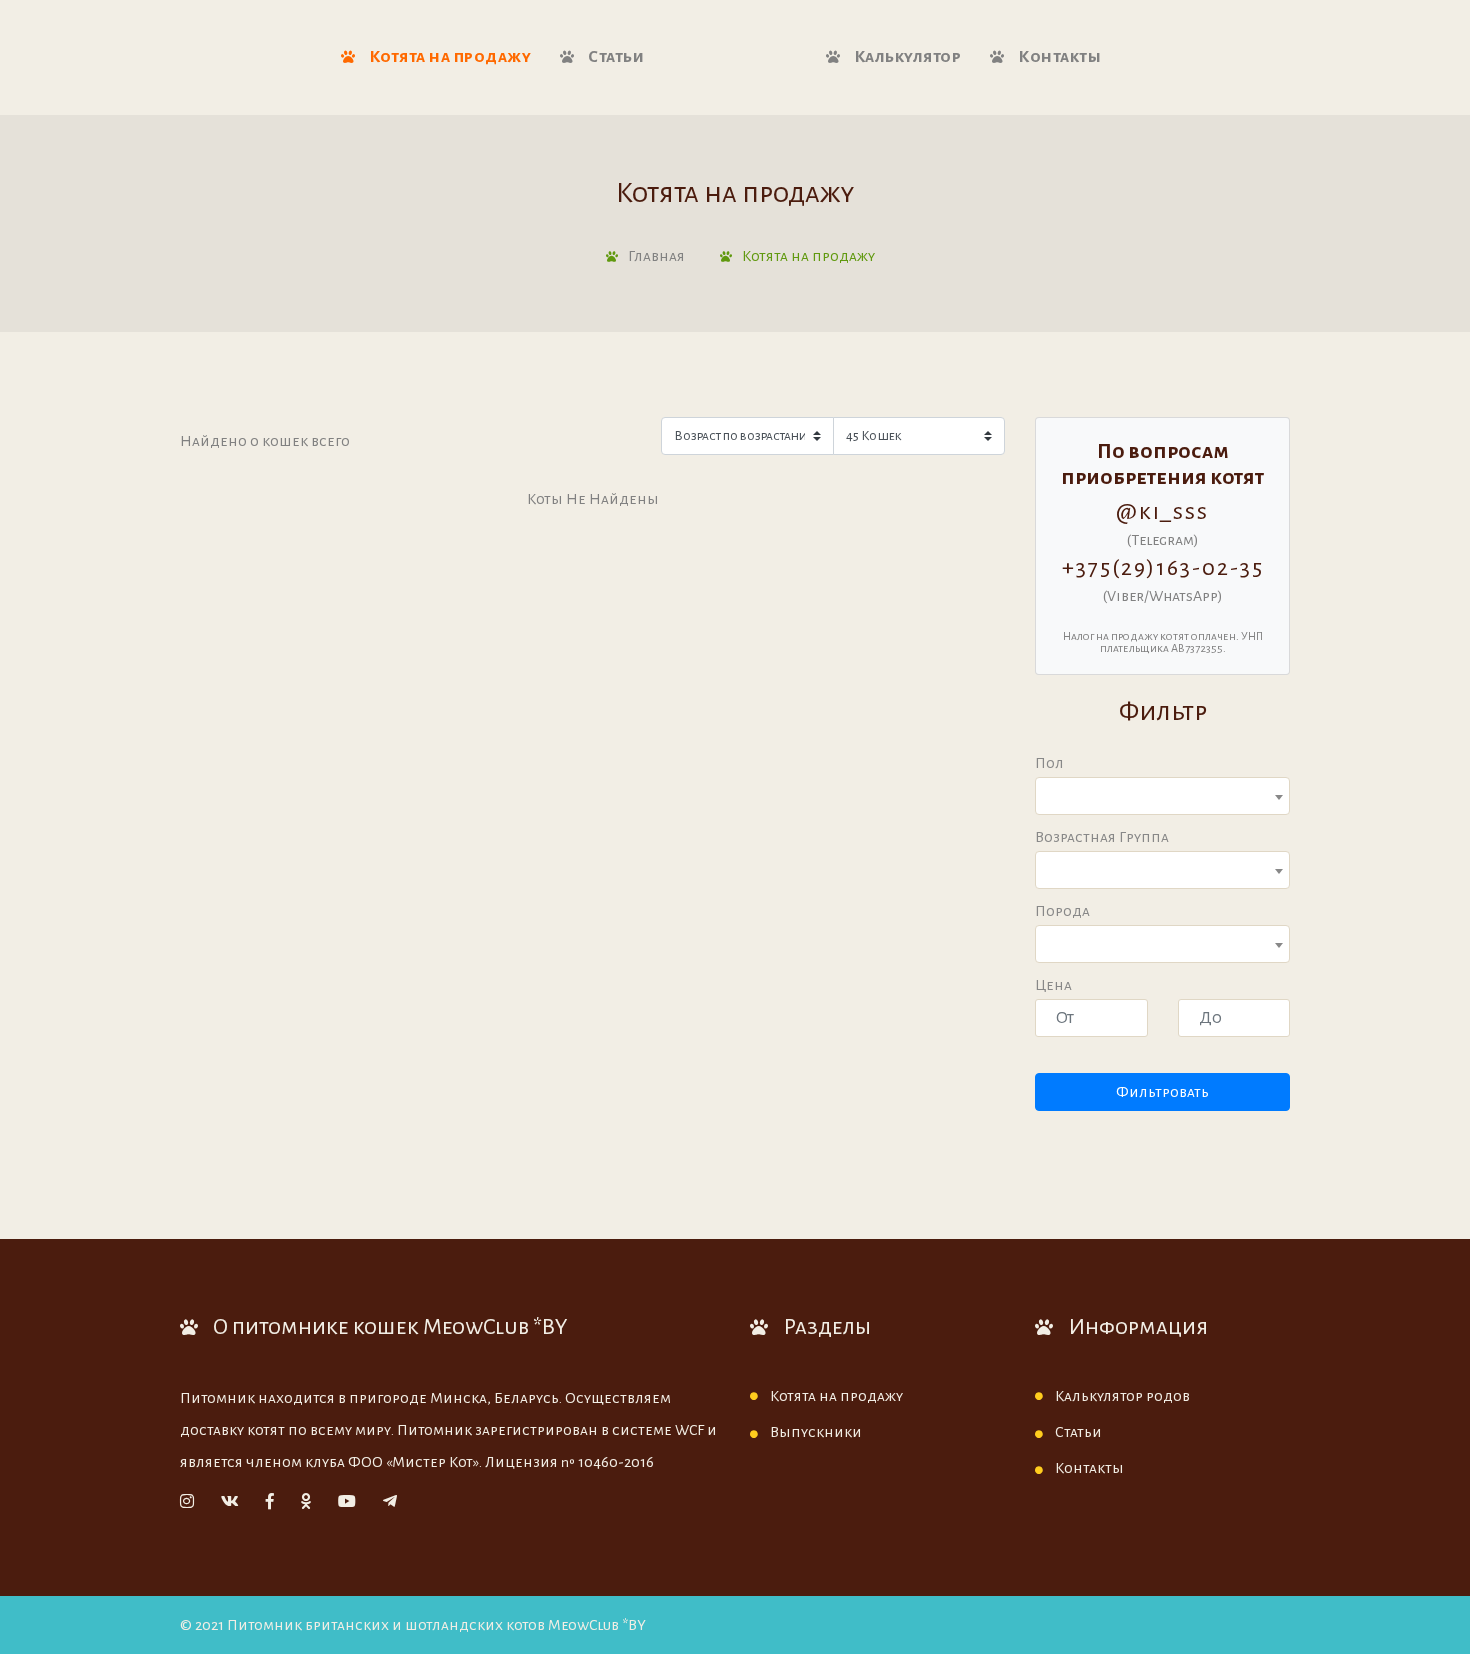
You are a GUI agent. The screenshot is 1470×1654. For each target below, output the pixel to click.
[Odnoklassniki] (306, 1502)
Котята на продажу (448, 57)
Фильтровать (1162, 1092)
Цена (1053, 985)
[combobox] (1162, 796)
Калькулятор (905, 57)
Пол (1049, 763)
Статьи (615, 57)
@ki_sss (1162, 512)
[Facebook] (270, 1502)
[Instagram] (187, 1502)
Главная (656, 256)
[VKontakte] (230, 1502)
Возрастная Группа (1102, 837)
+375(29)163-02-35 (1163, 568)
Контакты (1058, 57)
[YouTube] (347, 1502)
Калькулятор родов (1122, 1396)
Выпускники (816, 1432)
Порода (1062, 911)
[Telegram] (390, 1502)
